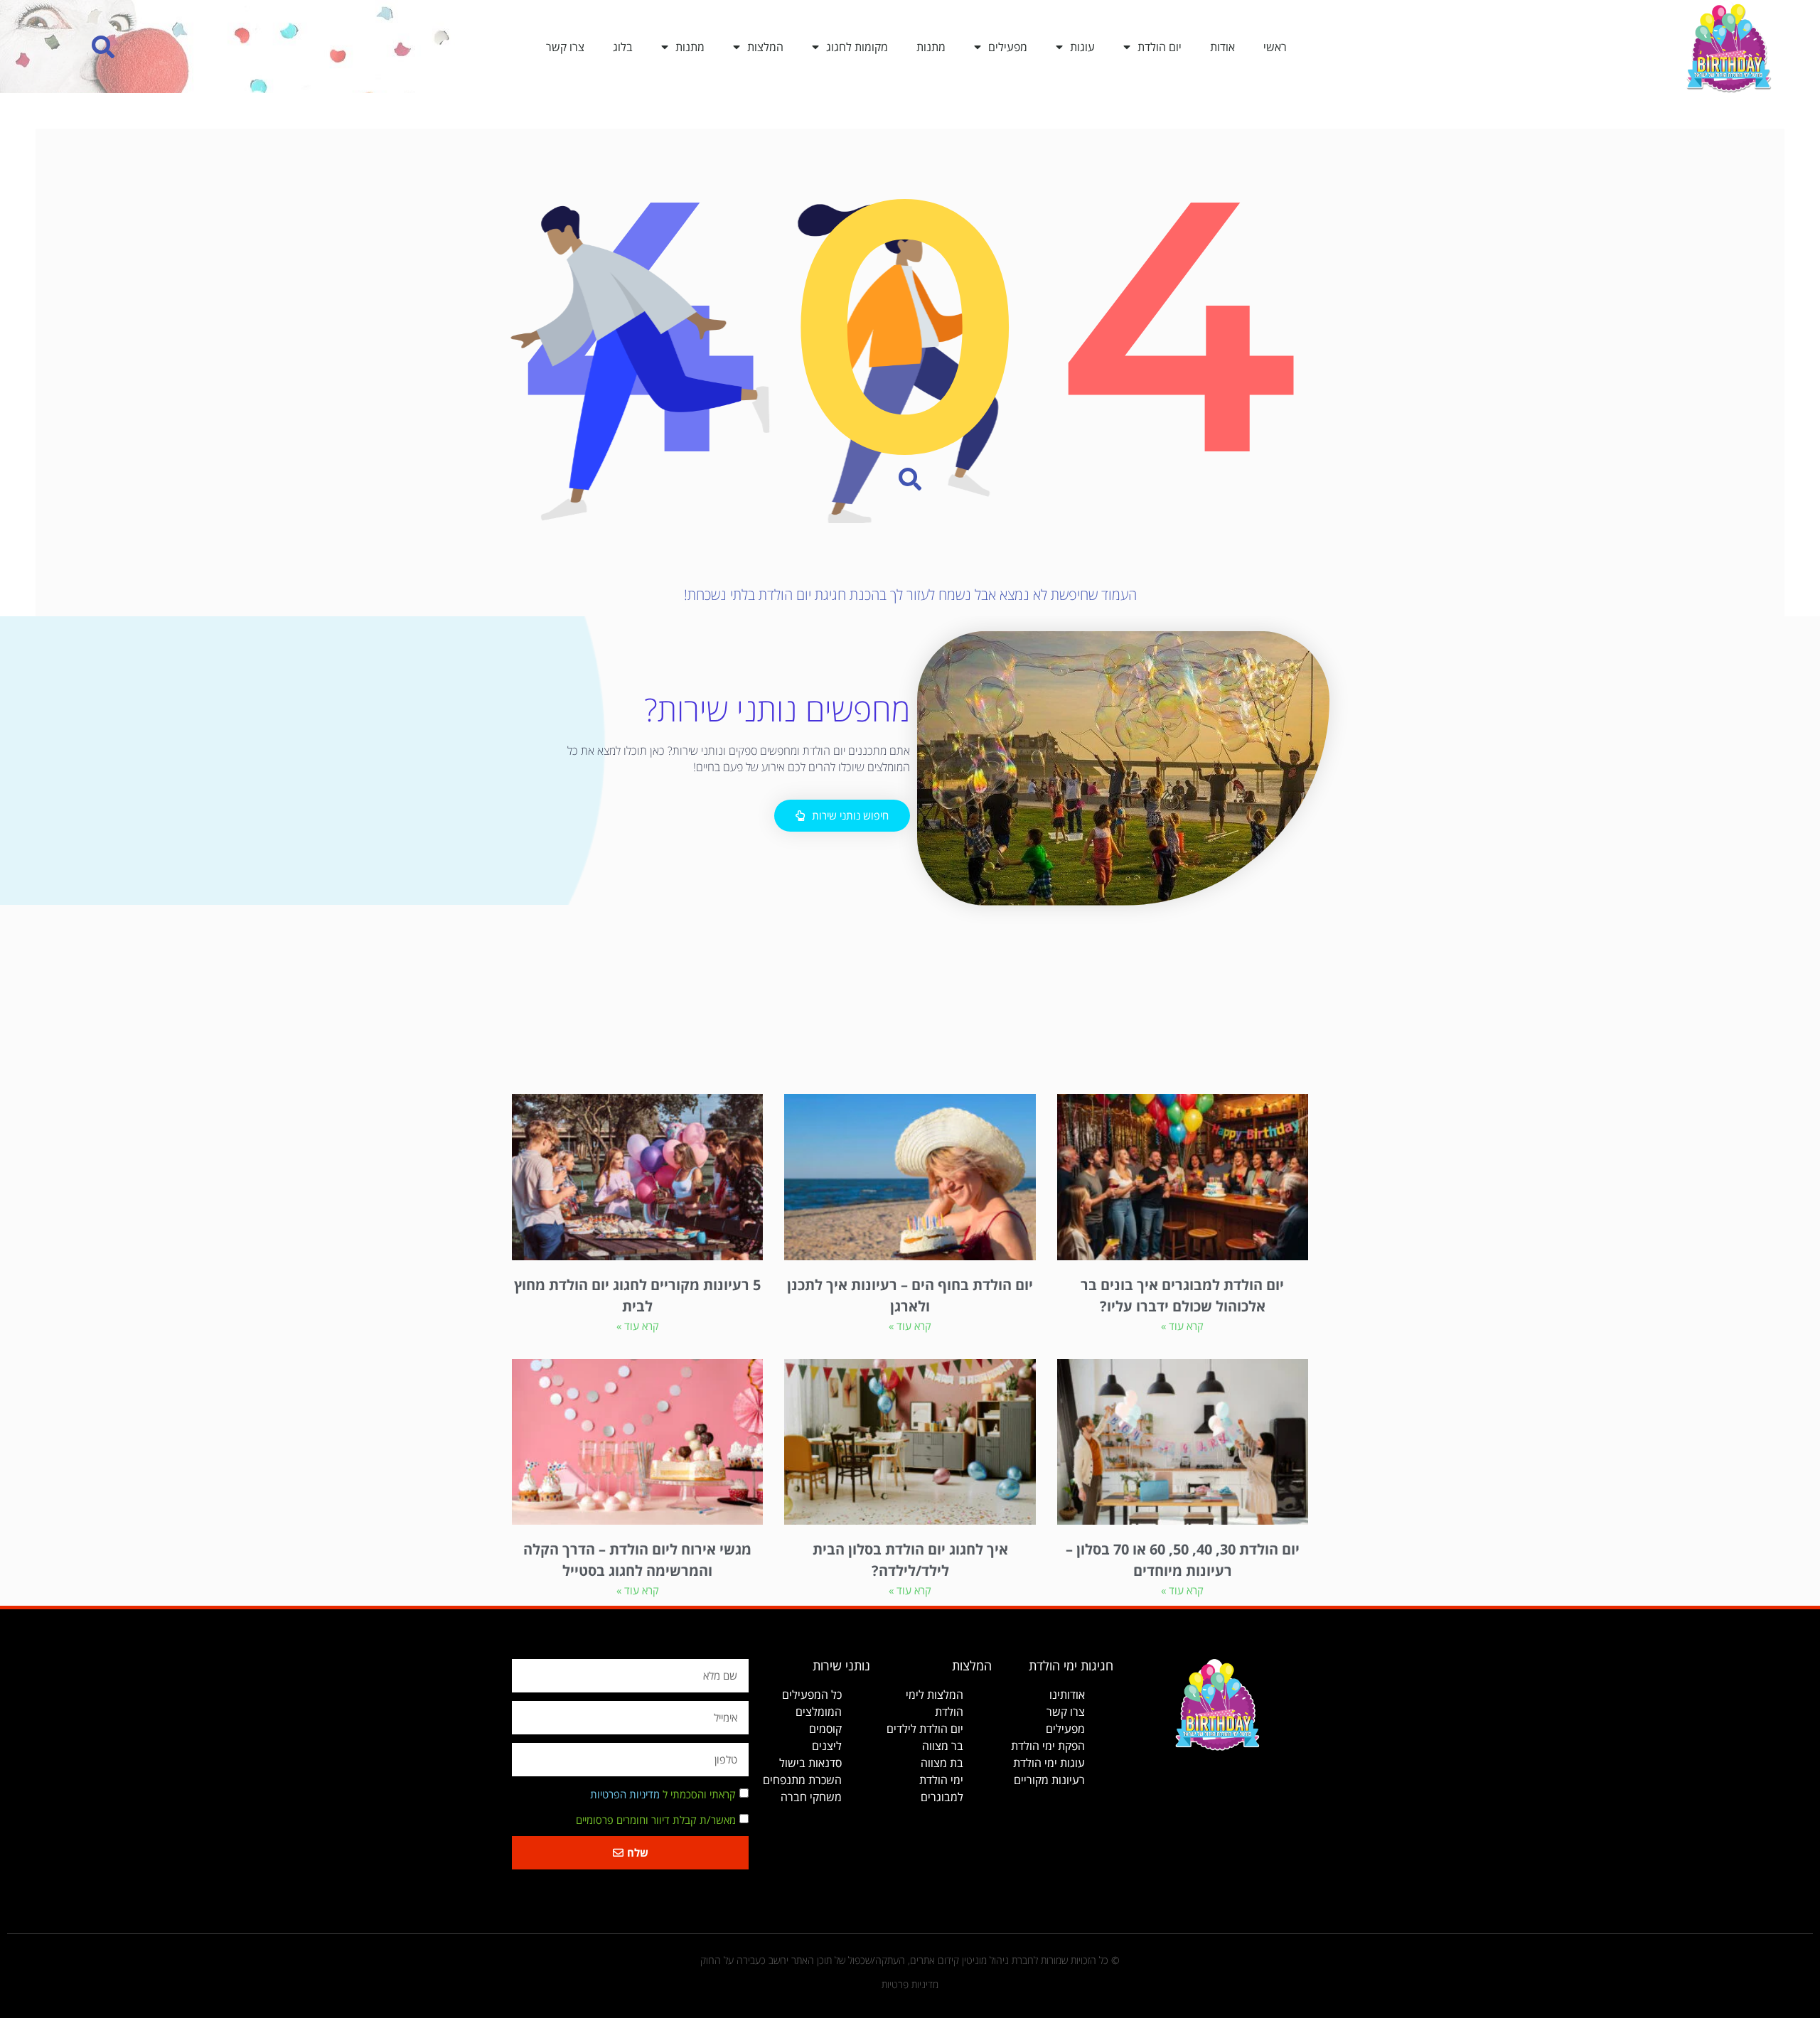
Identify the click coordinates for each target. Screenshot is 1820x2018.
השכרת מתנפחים (802, 1780)
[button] (103, 47)
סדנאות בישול (810, 1763)
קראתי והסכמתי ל (663, 1794)
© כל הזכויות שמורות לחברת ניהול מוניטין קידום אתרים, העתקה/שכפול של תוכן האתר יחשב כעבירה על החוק (910, 1960)
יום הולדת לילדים (925, 1729)
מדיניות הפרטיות (625, 1794)
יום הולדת (1160, 47)
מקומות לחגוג (857, 47)
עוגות (1082, 47)
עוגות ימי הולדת (1049, 1763)
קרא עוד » (1182, 1326)
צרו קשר (565, 47)
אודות (1222, 47)
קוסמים (825, 1729)
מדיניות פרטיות (910, 1984)
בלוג (623, 47)
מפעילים (1008, 47)
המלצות (765, 47)
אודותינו (1067, 1695)
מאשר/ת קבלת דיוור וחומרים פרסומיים (656, 1820)
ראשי (1275, 47)
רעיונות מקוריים (1049, 1780)
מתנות (931, 47)
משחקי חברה (811, 1797)
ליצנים (827, 1746)
